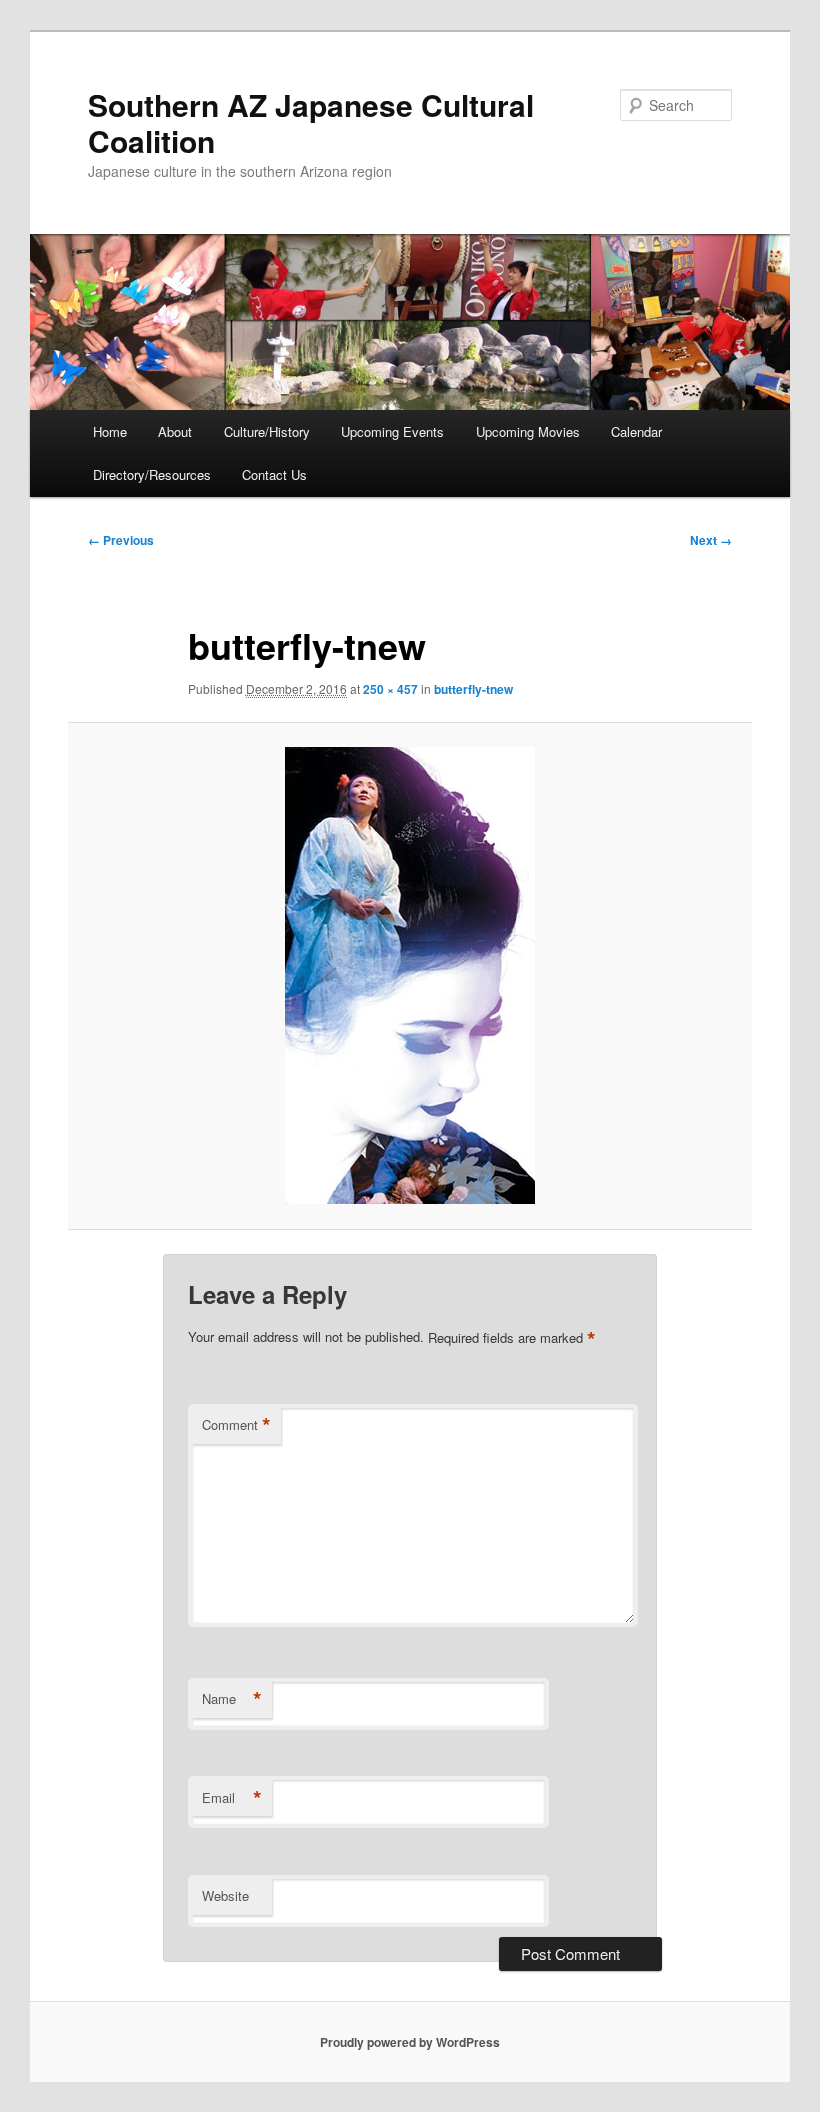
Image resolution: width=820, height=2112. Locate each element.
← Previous (121, 540)
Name (232, 1699)
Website (225, 1895)
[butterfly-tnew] (410, 975)
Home (110, 431)
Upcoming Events (392, 431)
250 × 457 (390, 689)
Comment (236, 1425)
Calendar (636, 431)
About (175, 431)
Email (232, 1798)
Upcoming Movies (528, 431)
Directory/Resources (152, 474)
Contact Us (274, 474)
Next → (711, 540)
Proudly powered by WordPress (410, 2042)
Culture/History (267, 431)
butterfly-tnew (473, 689)
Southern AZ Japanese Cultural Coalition (311, 122)
